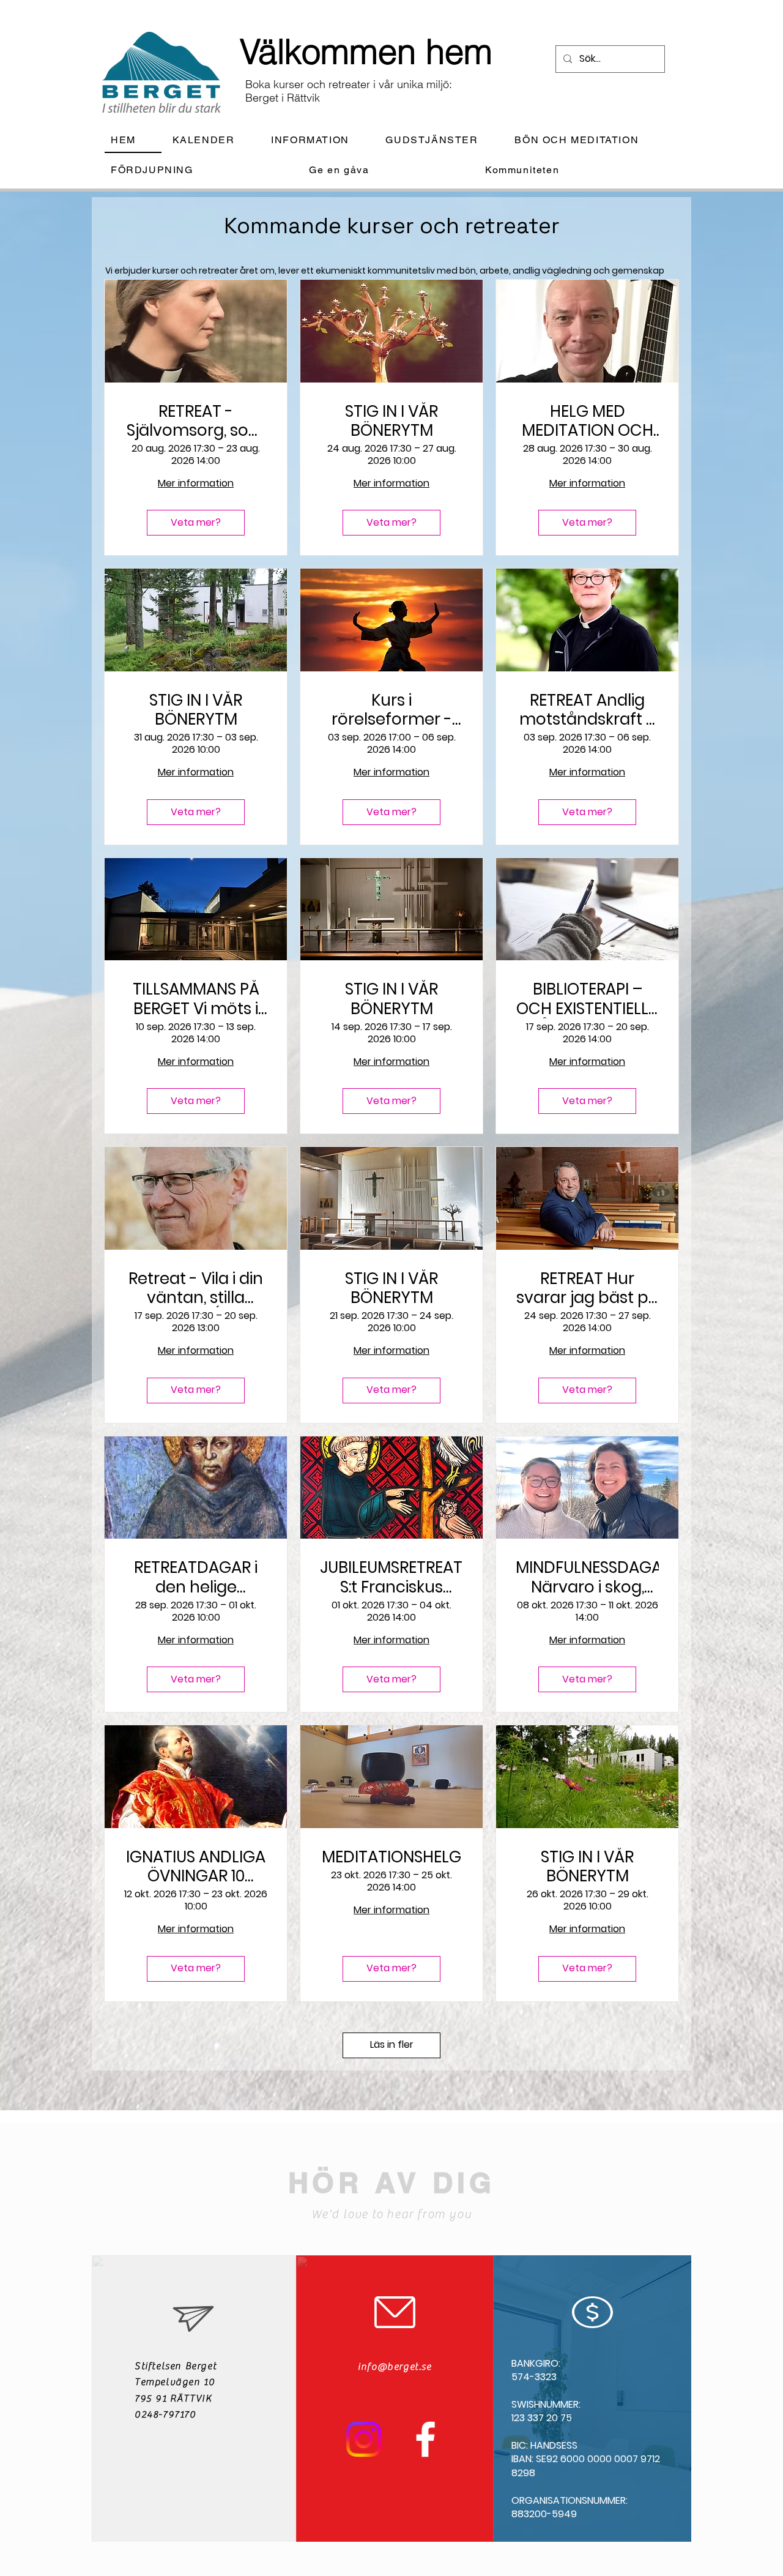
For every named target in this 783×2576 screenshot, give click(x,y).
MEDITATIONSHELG (391, 1857)
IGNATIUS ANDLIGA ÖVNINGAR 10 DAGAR (196, 1867)
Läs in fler (392, 2044)
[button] (320, 140)
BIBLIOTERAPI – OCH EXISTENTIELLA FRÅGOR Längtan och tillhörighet (588, 999)
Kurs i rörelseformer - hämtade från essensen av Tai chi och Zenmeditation (391, 710)
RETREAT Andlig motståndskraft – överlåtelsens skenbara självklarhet (588, 710)
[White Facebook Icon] (425, 2439)
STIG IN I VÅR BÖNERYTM (391, 421)
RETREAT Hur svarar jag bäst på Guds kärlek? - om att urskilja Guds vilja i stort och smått (588, 1288)
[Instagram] (364, 2439)
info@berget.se (395, 2367)
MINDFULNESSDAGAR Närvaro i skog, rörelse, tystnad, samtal (587, 1577)
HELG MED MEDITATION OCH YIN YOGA (588, 421)
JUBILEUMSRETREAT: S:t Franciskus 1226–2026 (391, 1577)
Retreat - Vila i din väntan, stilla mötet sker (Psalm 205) (196, 1288)
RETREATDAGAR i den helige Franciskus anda (196, 1577)
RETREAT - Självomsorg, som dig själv (196, 421)
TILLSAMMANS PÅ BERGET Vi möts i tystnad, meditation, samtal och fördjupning (196, 999)
